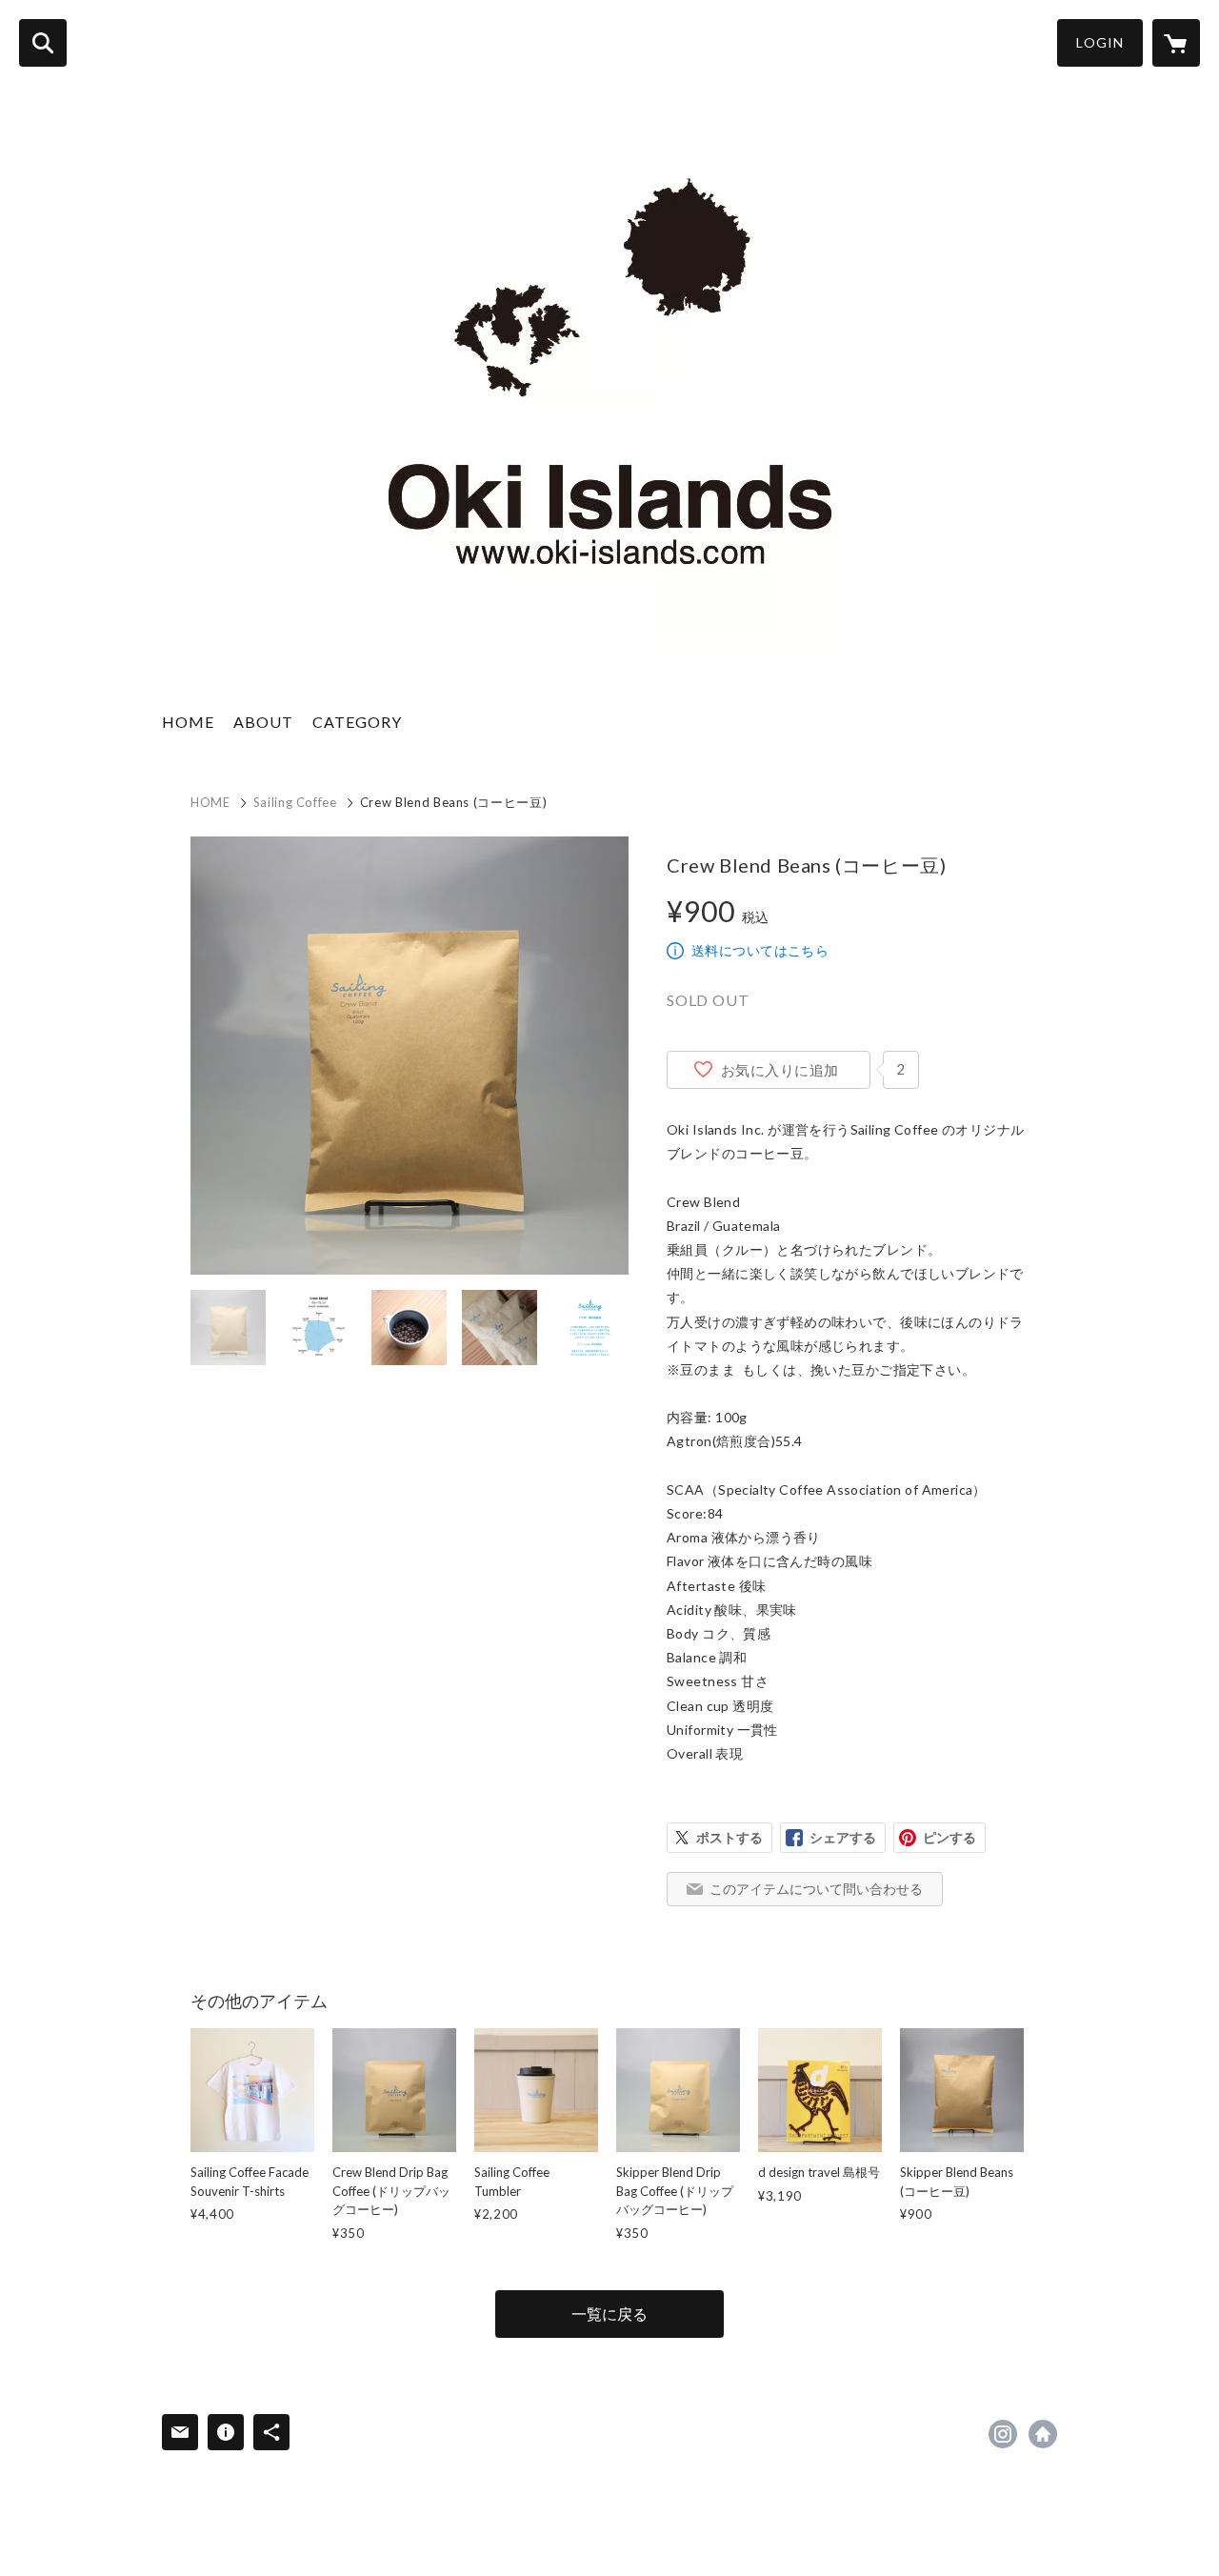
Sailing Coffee (295, 802)
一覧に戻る (609, 2314)
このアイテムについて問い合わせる (816, 1889)
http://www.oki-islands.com (1043, 2434)
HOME (188, 722)
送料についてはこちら (760, 950)
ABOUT (263, 722)
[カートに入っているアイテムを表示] (1176, 43)
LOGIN (1100, 42)
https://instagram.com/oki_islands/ (1003, 2434)
